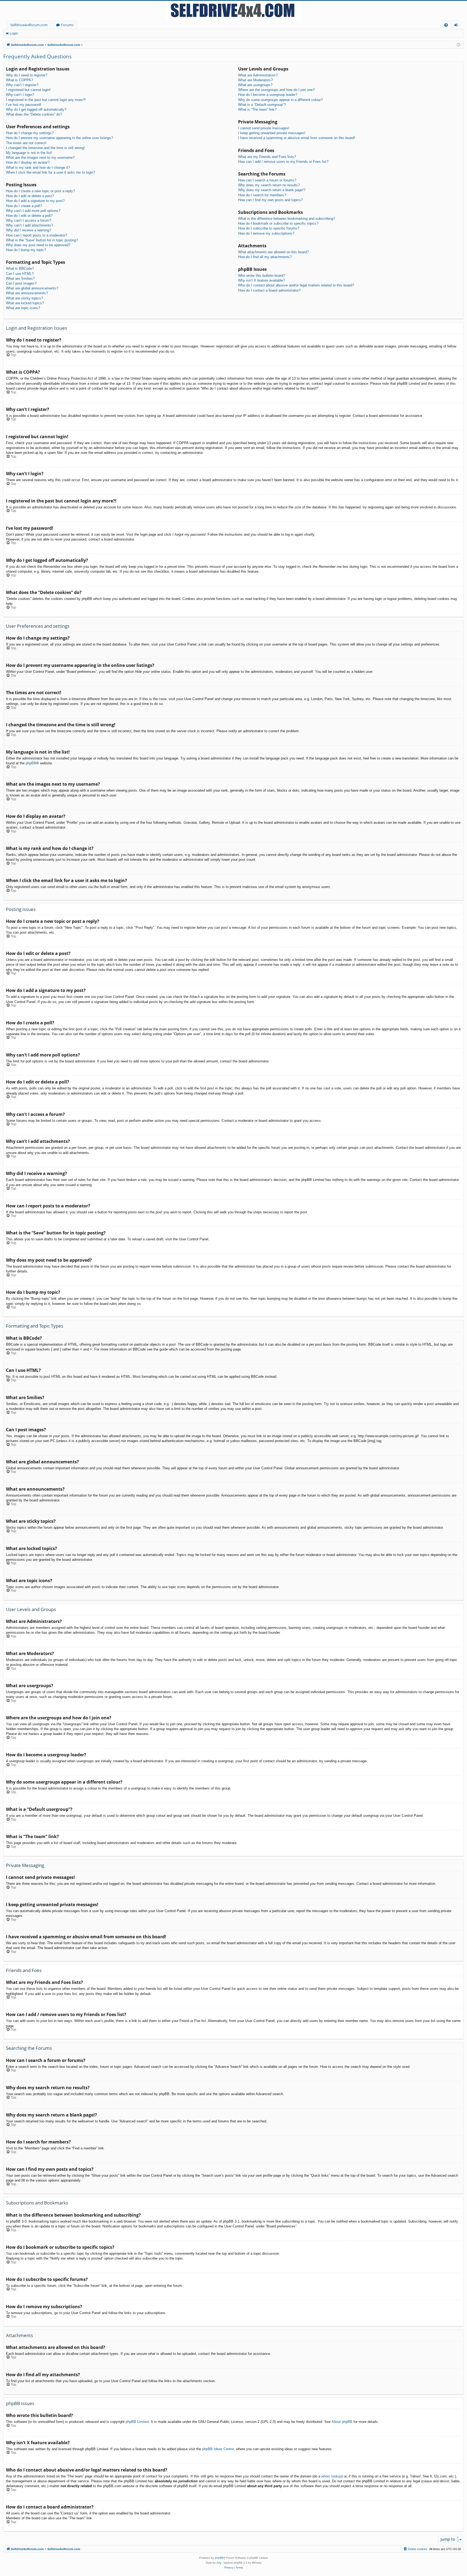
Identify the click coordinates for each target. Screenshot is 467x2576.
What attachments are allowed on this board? (273, 252)
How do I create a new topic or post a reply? (40, 191)
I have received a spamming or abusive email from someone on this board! (297, 138)
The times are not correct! (26, 143)
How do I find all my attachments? (265, 257)
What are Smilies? (20, 278)
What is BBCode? (20, 269)
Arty (219, 2563)
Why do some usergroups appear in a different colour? (280, 100)
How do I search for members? (262, 195)
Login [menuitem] (457, 26)
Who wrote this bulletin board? (262, 276)
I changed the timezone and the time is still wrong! (45, 148)
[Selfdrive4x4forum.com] (234, 11)
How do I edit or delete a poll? (29, 216)
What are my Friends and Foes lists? (267, 157)
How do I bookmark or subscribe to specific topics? (278, 223)
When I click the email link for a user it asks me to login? (51, 172)
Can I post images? (21, 283)
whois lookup (331, 2476)
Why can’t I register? (22, 85)
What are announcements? (27, 293)
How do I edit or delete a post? (30, 196)
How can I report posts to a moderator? (36, 235)
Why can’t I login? (20, 95)
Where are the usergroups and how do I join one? (276, 90)
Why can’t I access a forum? (29, 220)
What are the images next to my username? (40, 158)
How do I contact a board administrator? (269, 290)
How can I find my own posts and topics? (270, 200)
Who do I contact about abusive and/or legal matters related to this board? (296, 285)
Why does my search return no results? (269, 185)
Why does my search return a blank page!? (272, 190)
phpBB (31, 763)
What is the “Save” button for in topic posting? (42, 240)
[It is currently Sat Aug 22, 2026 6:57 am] (458, 45)
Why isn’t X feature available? (261, 280)
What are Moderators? (255, 80)
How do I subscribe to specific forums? (269, 228)
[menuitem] (446, 25)
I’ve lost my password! (24, 105)
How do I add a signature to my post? (35, 201)
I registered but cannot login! (28, 90)
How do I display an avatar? (28, 162)
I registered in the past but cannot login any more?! (46, 100)
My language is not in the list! (29, 153)
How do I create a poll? (24, 206)
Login (14, 33)
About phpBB (342, 2422)
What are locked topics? (25, 303)
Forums (67, 25)
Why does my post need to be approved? (38, 245)
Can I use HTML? (20, 274)
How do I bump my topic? (26, 250)
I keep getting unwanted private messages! (272, 133)
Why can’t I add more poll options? (33, 211)
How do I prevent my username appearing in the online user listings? (59, 138)
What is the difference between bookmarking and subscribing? (287, 219)
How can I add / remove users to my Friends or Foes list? (283, 162)
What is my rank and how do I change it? (38, 168)
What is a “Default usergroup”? (262, 105)
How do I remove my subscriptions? (266, 233)
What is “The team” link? (257, 109)
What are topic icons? (23, 308)
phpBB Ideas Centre (218, 2449)
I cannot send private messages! (264, 128)
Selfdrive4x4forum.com (29, 25)
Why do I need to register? (27, 75)
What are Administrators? (258, 75)
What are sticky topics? (24, 298)
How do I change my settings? (30, 133)
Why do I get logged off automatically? (36, 109)
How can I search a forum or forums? (267, 180)
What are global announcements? (32, 288)
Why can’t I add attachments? (29, 225)
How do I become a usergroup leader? (268, 95)
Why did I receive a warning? (29, 230)
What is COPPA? (19, 80)
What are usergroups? (255, 85)
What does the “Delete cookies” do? (34, 114)
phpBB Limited (137, 2422)
